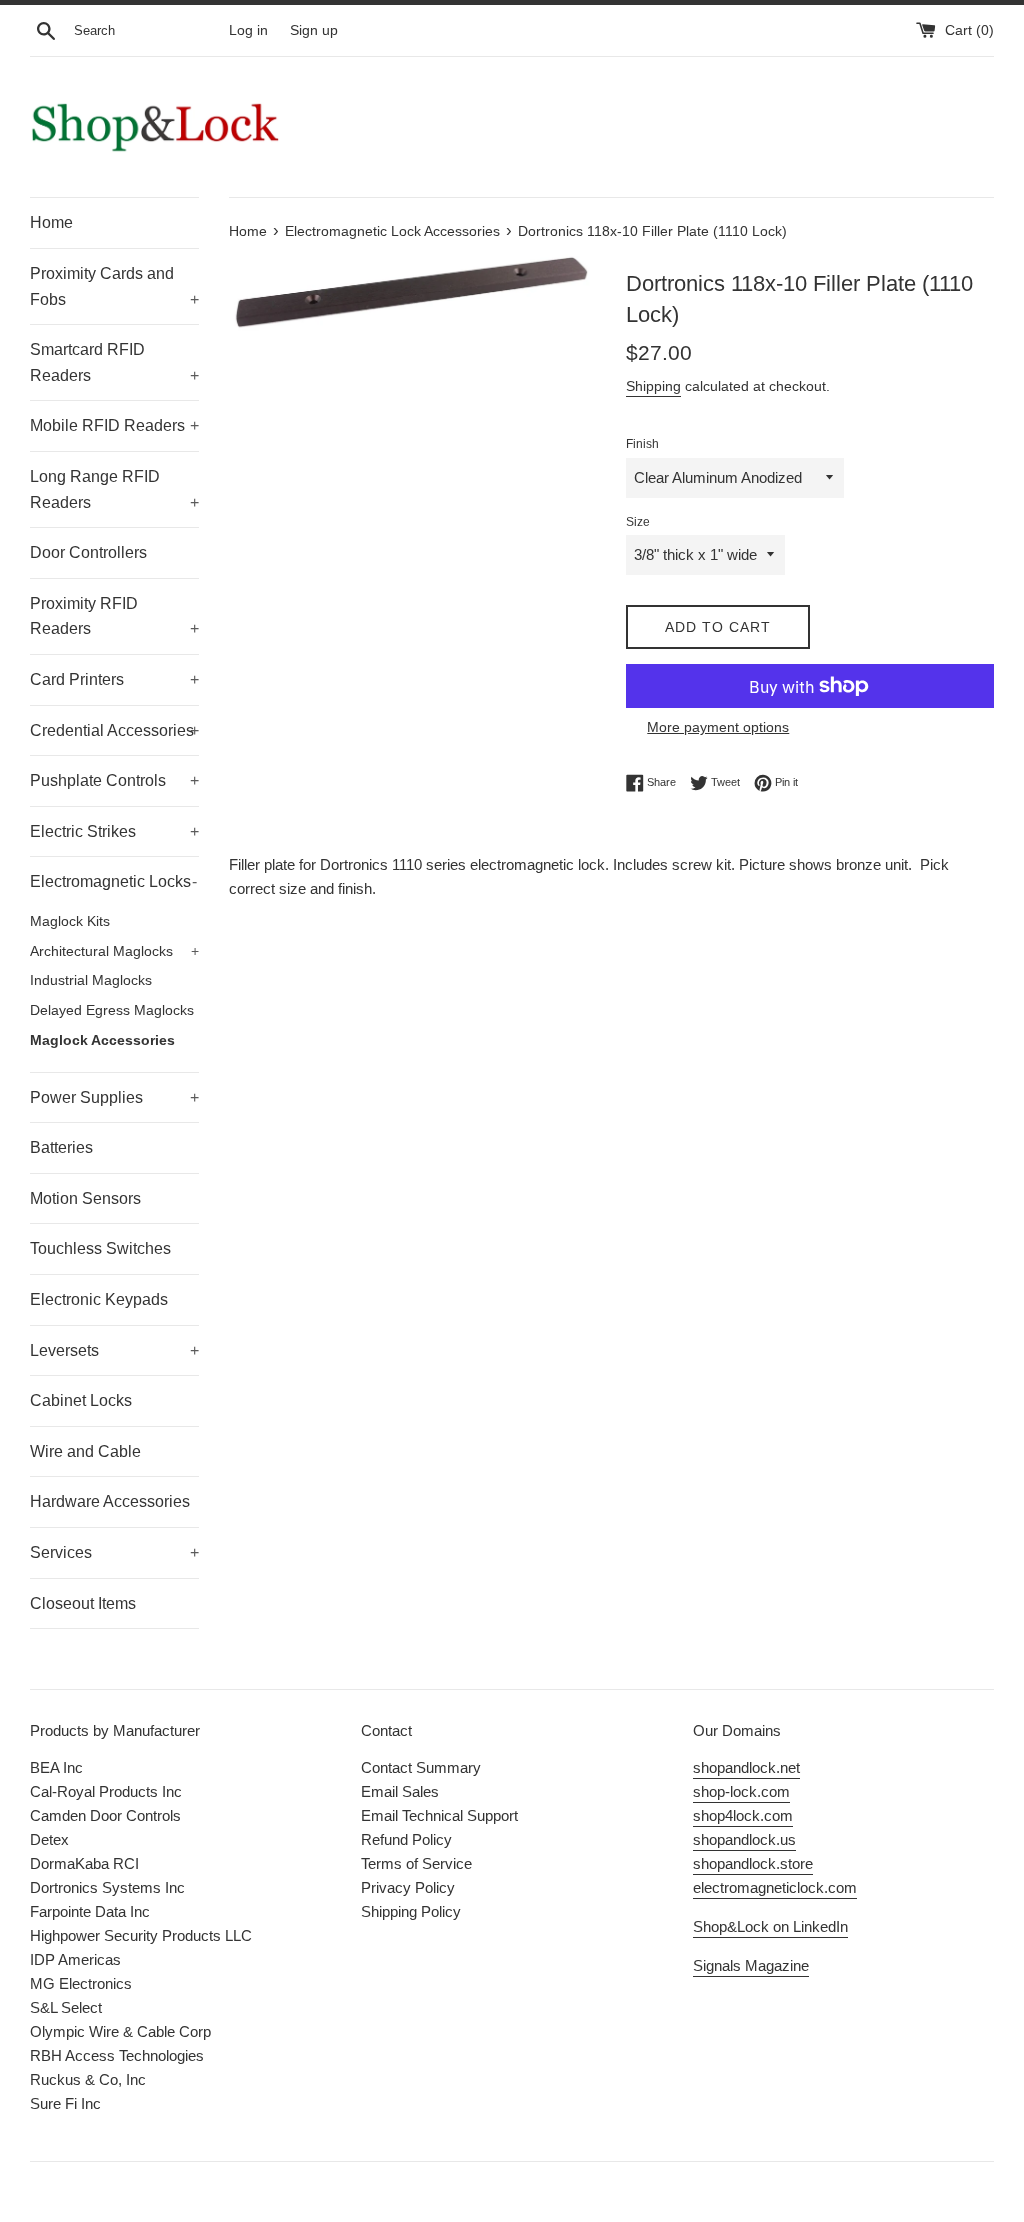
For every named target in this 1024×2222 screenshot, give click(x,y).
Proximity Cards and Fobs (114, 286)
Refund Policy (406, 1839)
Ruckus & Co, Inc (88, 2079)
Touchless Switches (100, 1248)
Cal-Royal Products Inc (106, 1791)
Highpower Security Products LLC (141, 1935)
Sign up (314, 30)
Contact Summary (421, 1767)
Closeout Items (83, 1603)
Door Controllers (88, 552)
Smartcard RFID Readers (114, 362)
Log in (248, 30)
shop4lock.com (743, 1815)
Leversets (114, 1350)
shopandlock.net (746, 1767)
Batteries (61, 1147)
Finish (642, 444)
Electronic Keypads (99, 1299)
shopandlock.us (744, 1839)
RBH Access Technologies (117, 2055)
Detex (49, 1839)
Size (638, 522)
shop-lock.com (741, 1791)
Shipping (653, 386)
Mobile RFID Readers (114, 425)
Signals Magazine (751, 1965)
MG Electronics (81, 1983)
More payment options (718, 727)
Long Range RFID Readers (114, 489)
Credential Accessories (114, 730)
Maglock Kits (70, 921)
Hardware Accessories (110, 1501)
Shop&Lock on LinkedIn (770, 1926)
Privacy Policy (408, 1887)
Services (114, 1552)
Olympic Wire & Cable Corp (120, 2031)
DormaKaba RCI (84, 1863)
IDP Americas (75, 1959)
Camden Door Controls (105, 1815)
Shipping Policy (411, 1911)
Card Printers (114, 679)
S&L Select (66, 2007)
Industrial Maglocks (91, 980)
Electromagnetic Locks (113, 881)
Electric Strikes (114, 831)
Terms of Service (416, 1863)
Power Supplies (114, 1097)
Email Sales (400, 1791)
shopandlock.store (753, 1863)
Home (51, 222)
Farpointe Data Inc (90, 1911)
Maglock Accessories (102, 1040)
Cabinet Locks (81, 1400)
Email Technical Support (439, 1815)
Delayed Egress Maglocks (112, 1010)
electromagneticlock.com (775, 1887)
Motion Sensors (85, 1198)
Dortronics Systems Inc (107, 1887)
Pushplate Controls (114, 780)
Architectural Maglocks (114, 951)
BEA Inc (56, 1767)
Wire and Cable (85, 1451)
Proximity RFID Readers (114, 616)
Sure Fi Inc (65, 2103)
